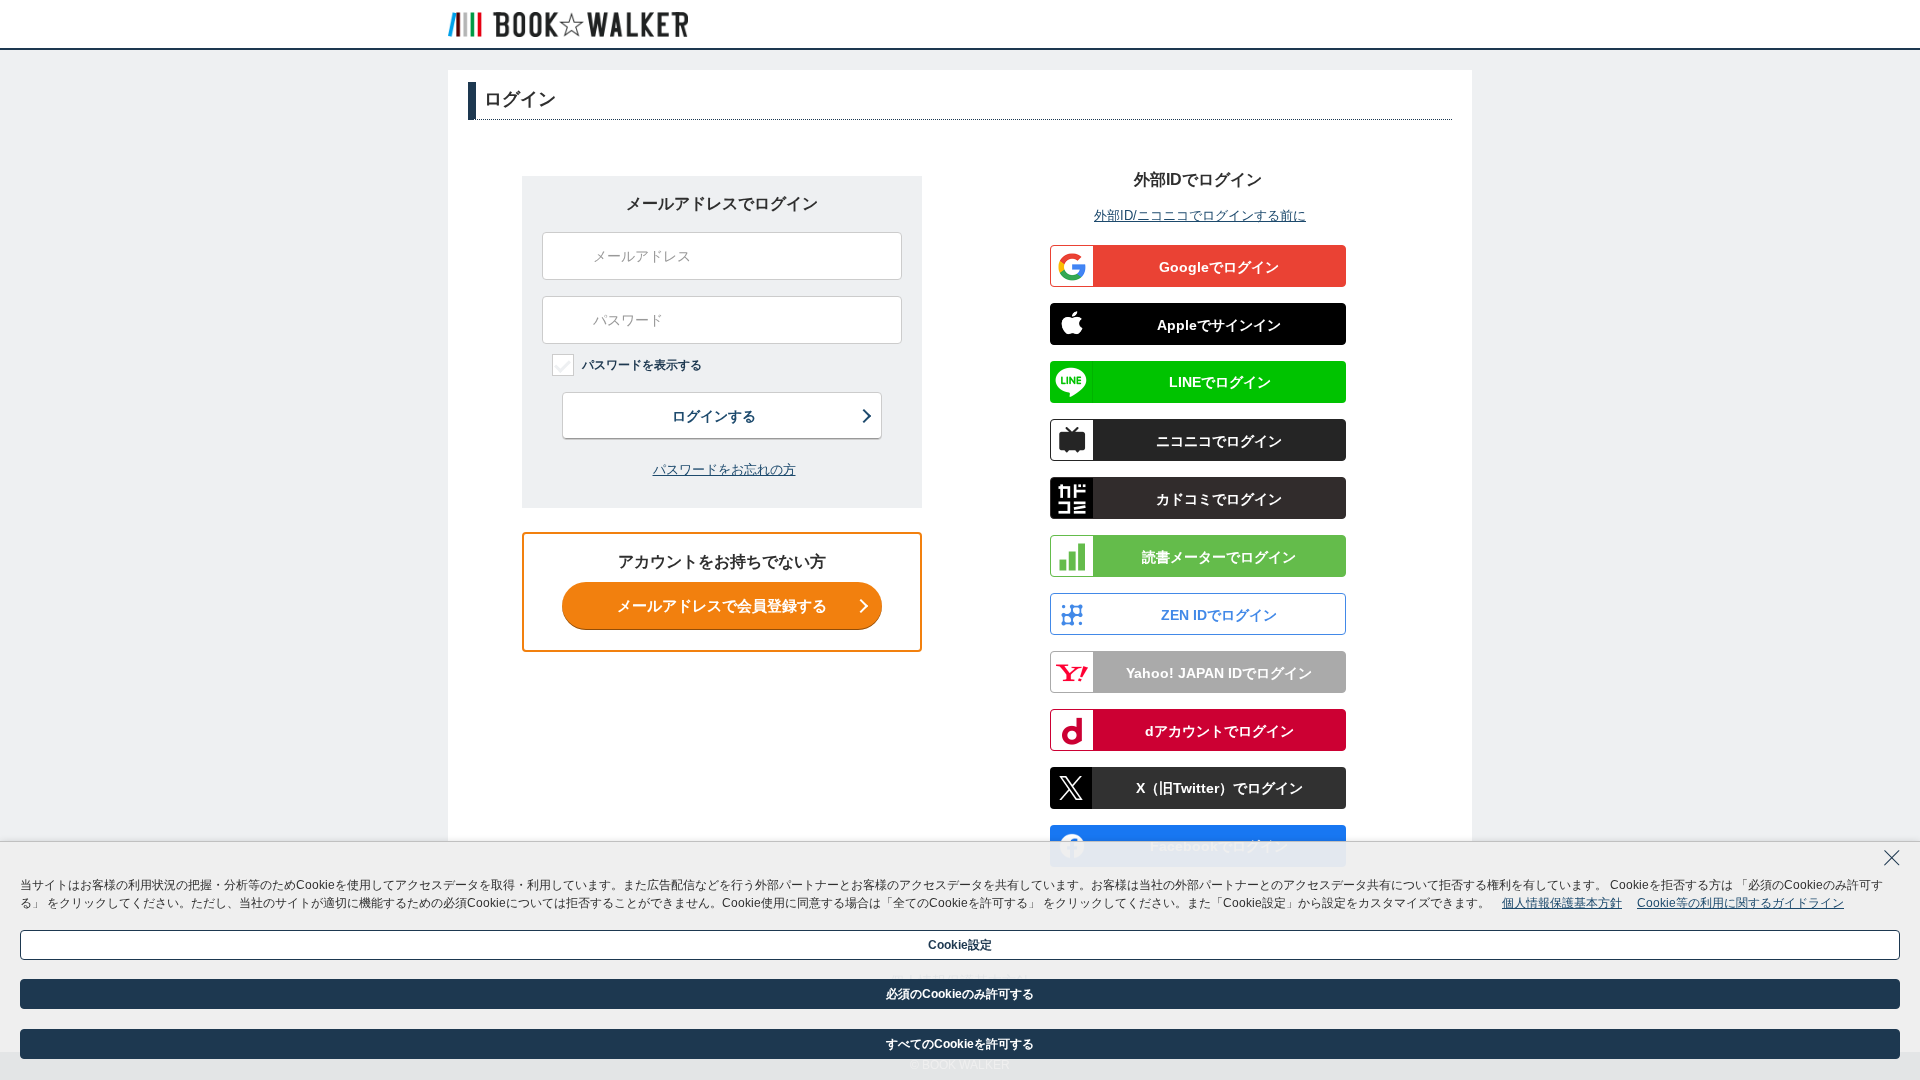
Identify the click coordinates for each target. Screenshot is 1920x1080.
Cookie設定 (960, 945)
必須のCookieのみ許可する (960, 994)
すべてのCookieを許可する (960, 1044)
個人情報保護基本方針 (1562, 903)
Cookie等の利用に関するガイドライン (1740, 903)
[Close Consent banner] (1892, 864)
